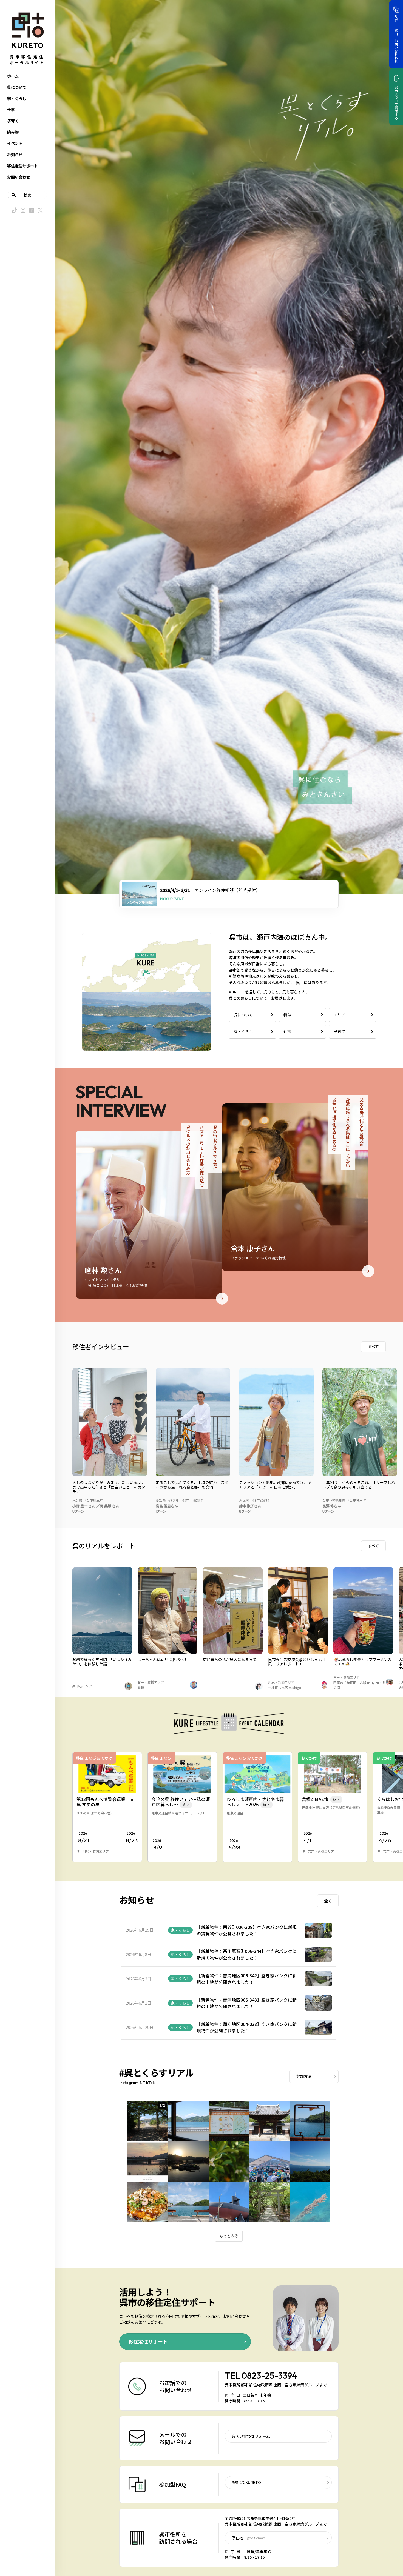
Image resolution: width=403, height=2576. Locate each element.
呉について (17, 87)
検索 (27, 195)
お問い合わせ (19, 177)
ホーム (13, 76)
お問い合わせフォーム (251, 2436)
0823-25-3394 (269, 2375)
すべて (373, 1346)
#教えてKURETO (246, 2482)
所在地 (248, 2538)
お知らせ (15, 155)
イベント (15, 143)
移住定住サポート (22, 166)
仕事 (11, 110)
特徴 (287, 1015)
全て (328, 1901)
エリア (339, 1015)
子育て (13, 121)
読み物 (13, 132)
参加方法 (304, 2076)
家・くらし (17, 98)
